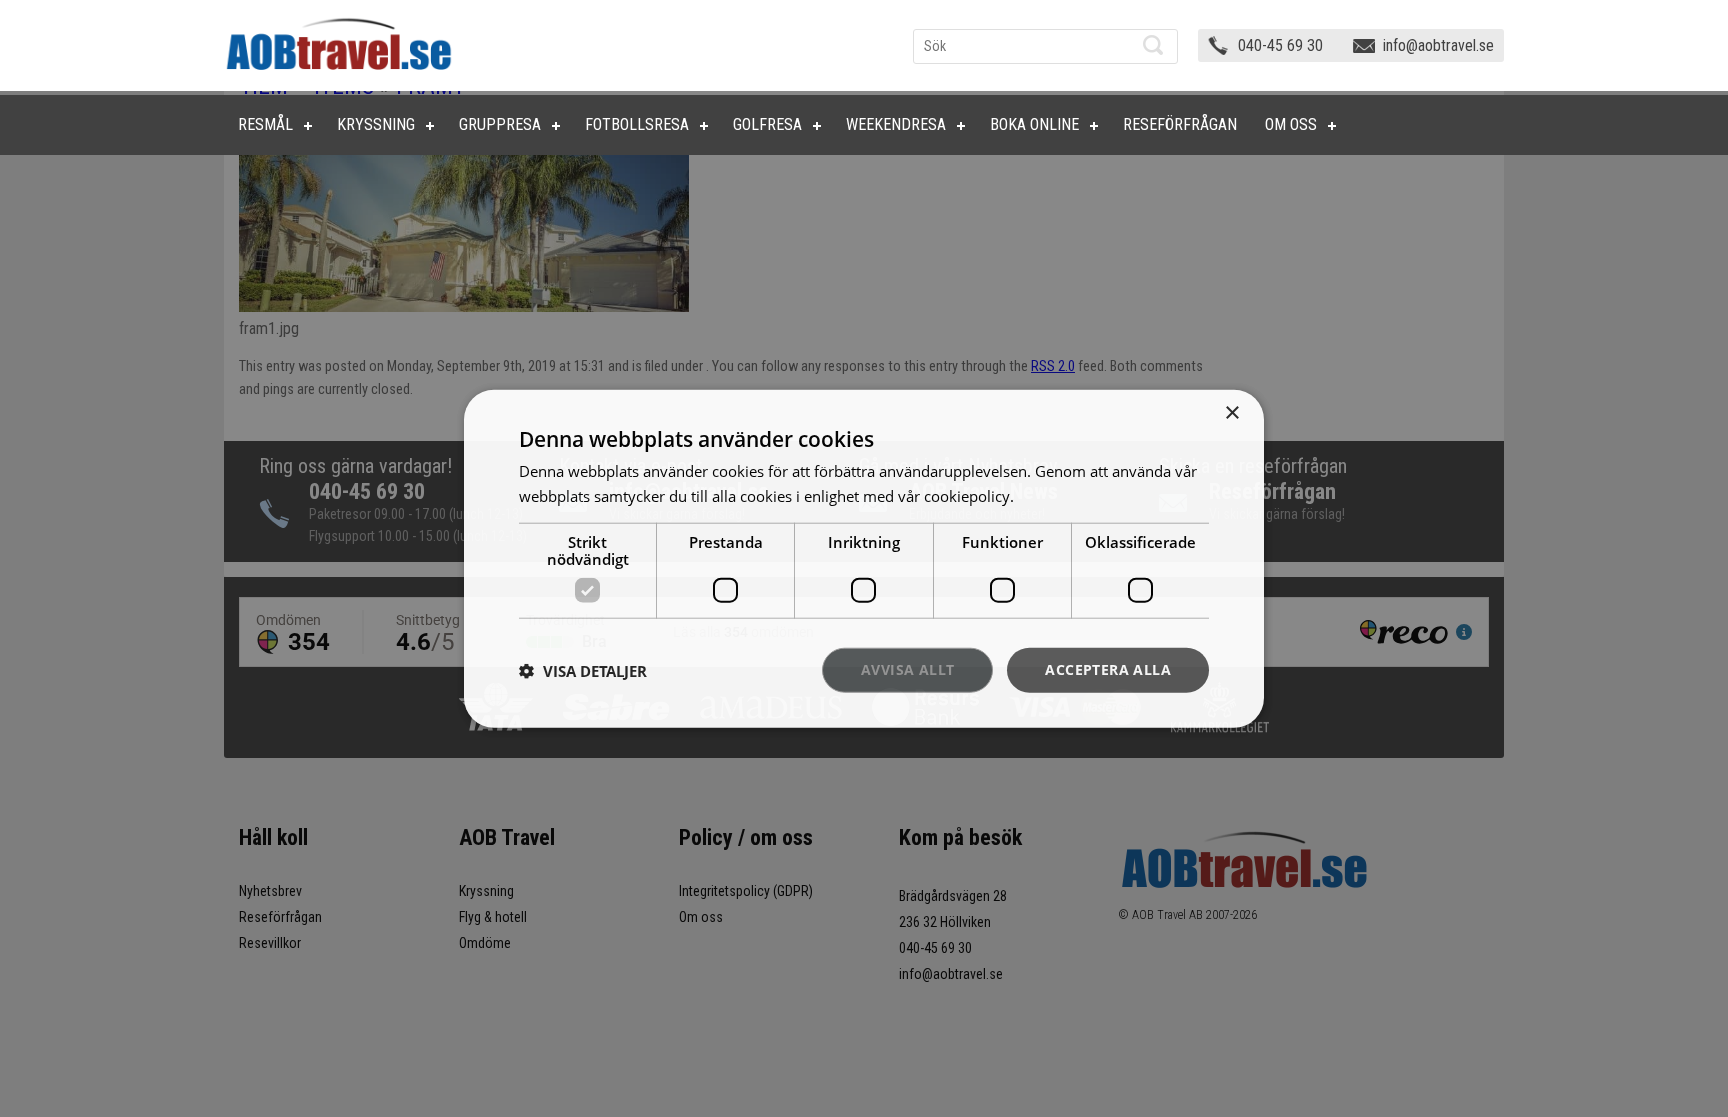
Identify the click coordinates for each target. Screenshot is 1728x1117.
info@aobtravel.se (1438, 45)
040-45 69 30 (1280, 45)
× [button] (1231, 412)
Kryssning (376, 124)
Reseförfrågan (1180, 124)
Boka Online (1034, 124)
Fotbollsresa (637, 124)
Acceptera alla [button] (1108, 669)
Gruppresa (500, 124)
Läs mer (1045, 495)
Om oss (1291, 124)
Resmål (265, 124)
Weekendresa (896, 124)
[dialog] (864, 558)
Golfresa (767, 124)
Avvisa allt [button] (907, 669)
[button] (583, 670)
